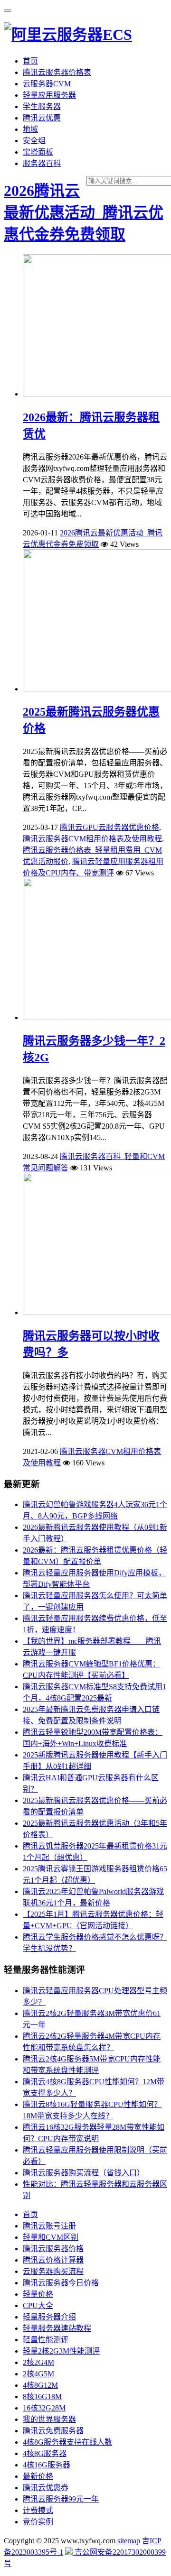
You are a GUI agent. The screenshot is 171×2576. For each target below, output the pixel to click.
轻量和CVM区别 (51, 2237)
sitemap (129, 2541)
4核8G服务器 (45, 2453)
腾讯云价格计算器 (53, 2260)
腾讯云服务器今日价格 (61, 2283)
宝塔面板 (38, 152)
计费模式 (38, 2510)
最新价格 (38, 2476)
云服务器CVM (47, 84)
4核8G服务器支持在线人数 (67, 2442)
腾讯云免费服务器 (53, 2431)
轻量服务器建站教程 (57, 2328)
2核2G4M (38, 2362)
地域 (30, 129)
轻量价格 (38, 2294)
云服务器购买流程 (53, 2271)
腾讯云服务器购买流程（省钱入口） (84, 2173)
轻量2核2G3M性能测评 (61, 2351)
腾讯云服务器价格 (53, 2249)
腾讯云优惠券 (46, 2488)
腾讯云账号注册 (49, 2226)
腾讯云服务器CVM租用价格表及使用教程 (92, 839)
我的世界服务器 (49, 2419)
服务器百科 (42, 163)
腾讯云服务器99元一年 (61, 2499)
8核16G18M (42, 2397)
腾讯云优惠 (42, 118)
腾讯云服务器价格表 (57, 72)
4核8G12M (40, 2385)
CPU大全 (38, 2305)
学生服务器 (42, 106)
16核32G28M (44, 2408)
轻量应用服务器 (49, 95)
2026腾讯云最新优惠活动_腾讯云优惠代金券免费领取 (84, 212)
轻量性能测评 (46, 2340)
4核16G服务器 (47, 2465)
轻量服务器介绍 (49, 2317)
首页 (30, 61)
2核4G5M (38, 2374)
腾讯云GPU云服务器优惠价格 (109, 827)
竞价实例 (38, 2522)
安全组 (34, 141)
